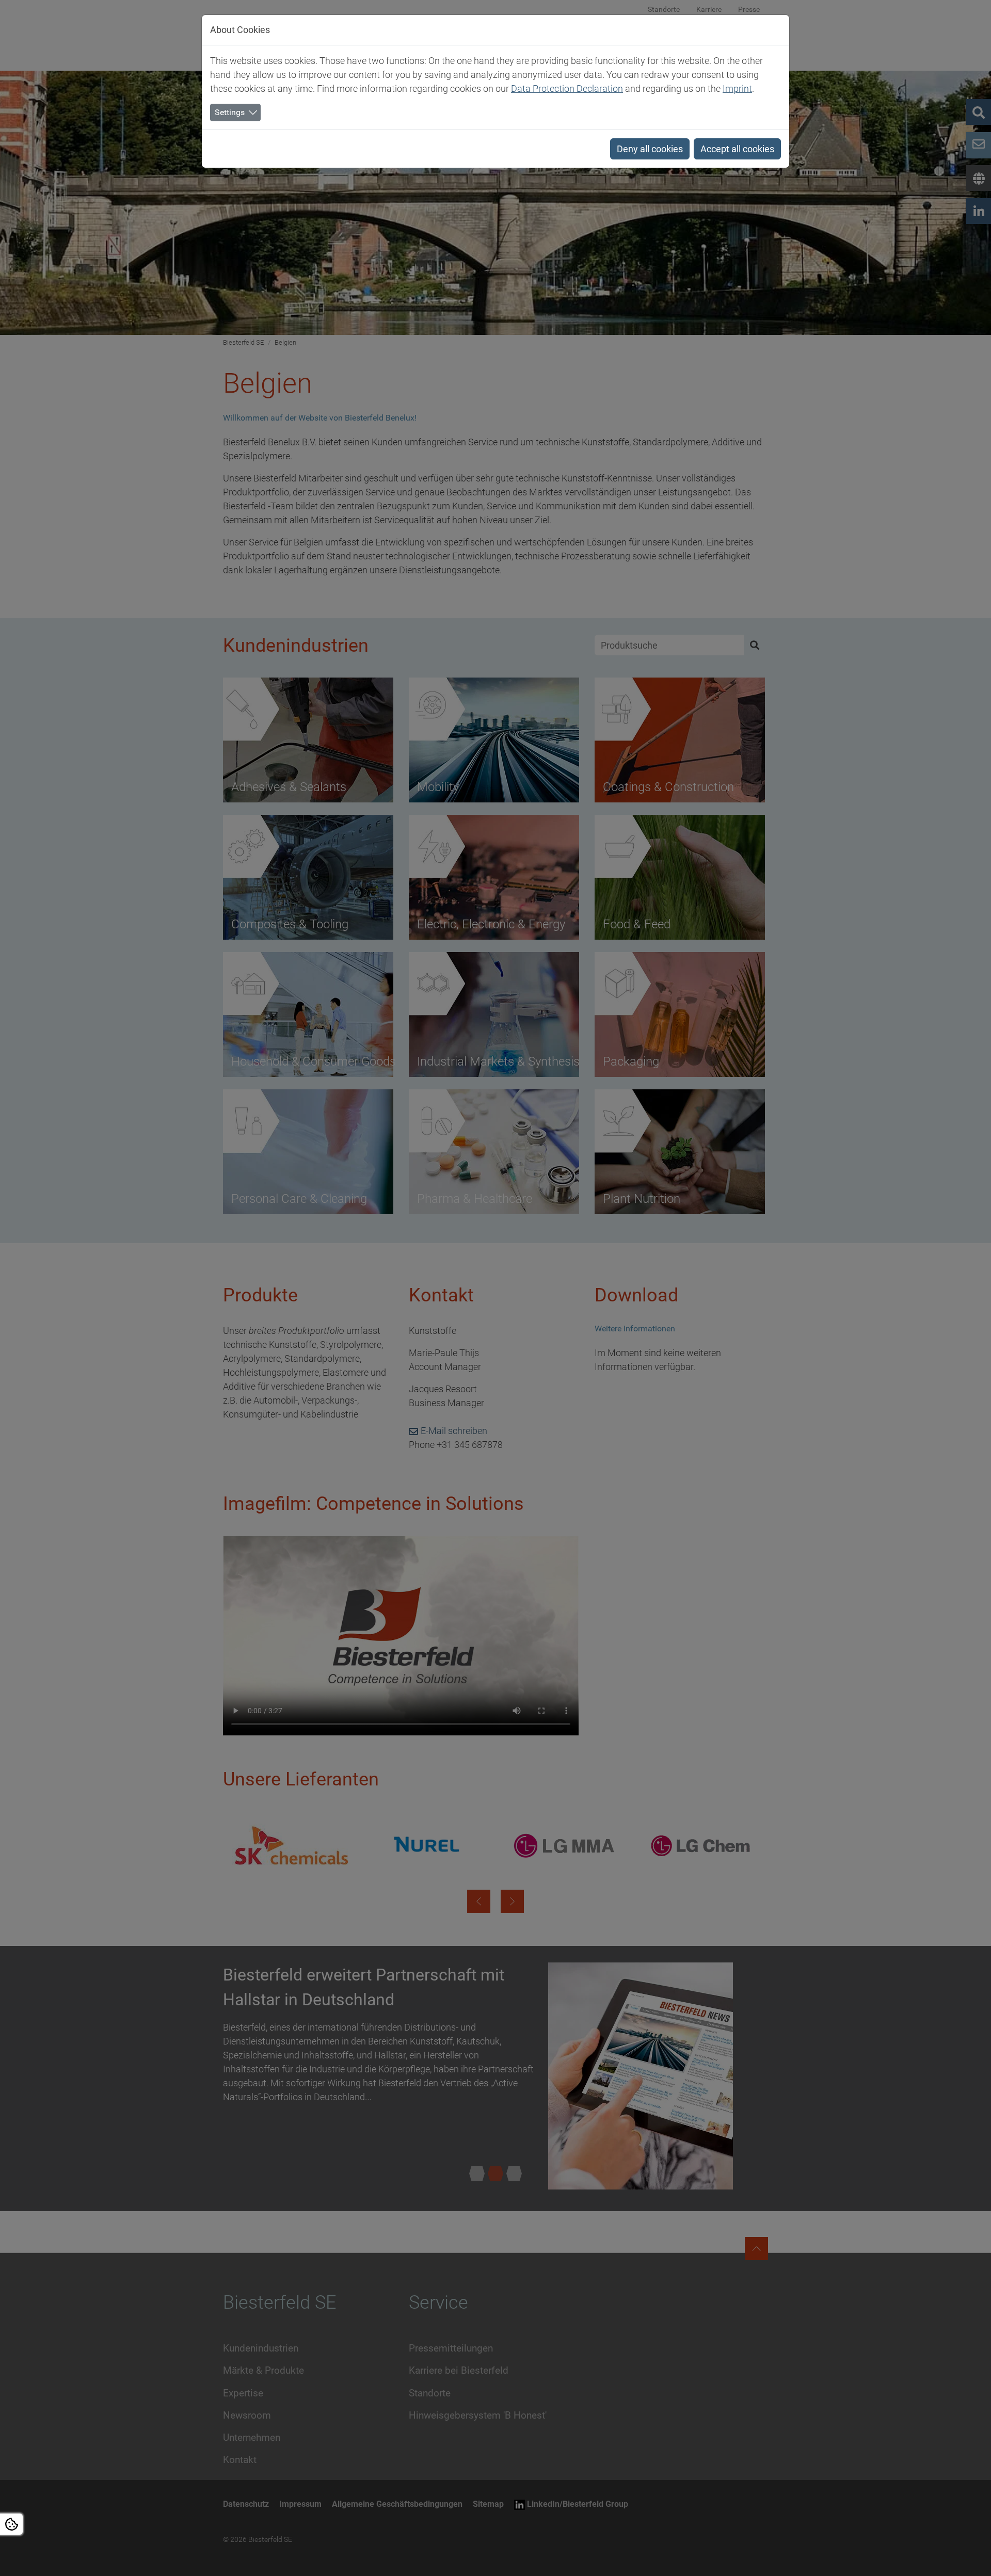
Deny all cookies (650, 149)
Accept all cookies (737, 149)
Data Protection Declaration (567, 88)
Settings (230, 112)
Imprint (737, 88)
